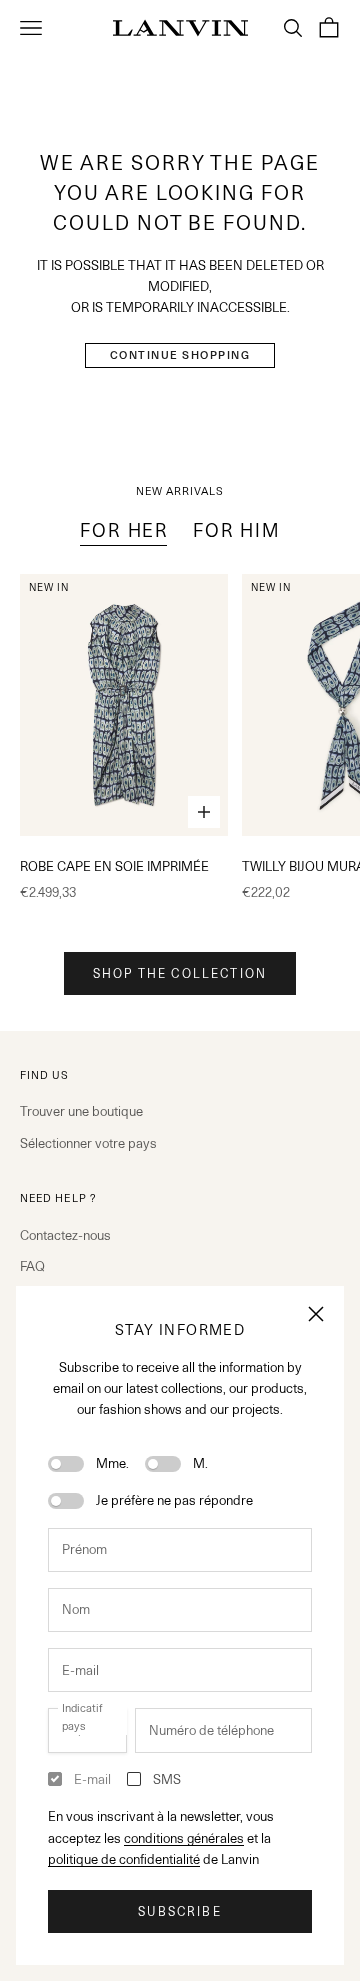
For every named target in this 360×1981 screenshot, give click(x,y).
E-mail (92, 1779)
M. (200, 1463)
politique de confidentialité (124, 1859)
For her (124, 530)
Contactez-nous (65, 1235)
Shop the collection (180, 973)
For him (236, 530)
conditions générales (184, 1838)
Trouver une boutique (81, 1111)
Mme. (112, 1463)
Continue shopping (180, 355)
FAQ (32, 1266)
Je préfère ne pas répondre (174, 1500)
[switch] (66, 1464)
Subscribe (179, 1911)
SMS (167, 1779)
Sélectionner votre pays (88, 1143)
